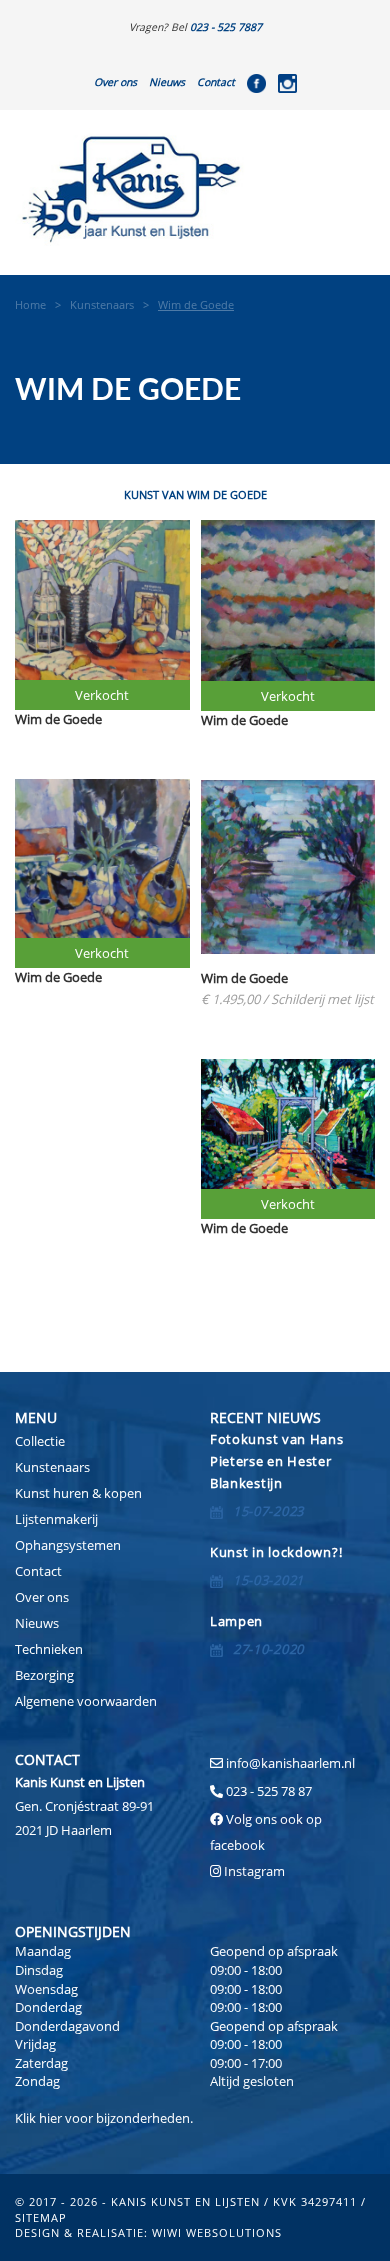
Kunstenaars (52, 1467)
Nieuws (167, 82)
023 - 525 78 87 (269, 1791)
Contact (216, 82)
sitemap (41, 2217)
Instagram (254, 1871)
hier (50, 2118)
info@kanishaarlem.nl (290, 1763)
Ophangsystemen (68, 1545)
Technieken (49, 1649)
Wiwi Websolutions (217, 2232)
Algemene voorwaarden (86, 1701)
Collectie (40, 1441)
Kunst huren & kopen (78, 1493)
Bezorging (44, 1675)
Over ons (115, 82)
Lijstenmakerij (56, 1519)
